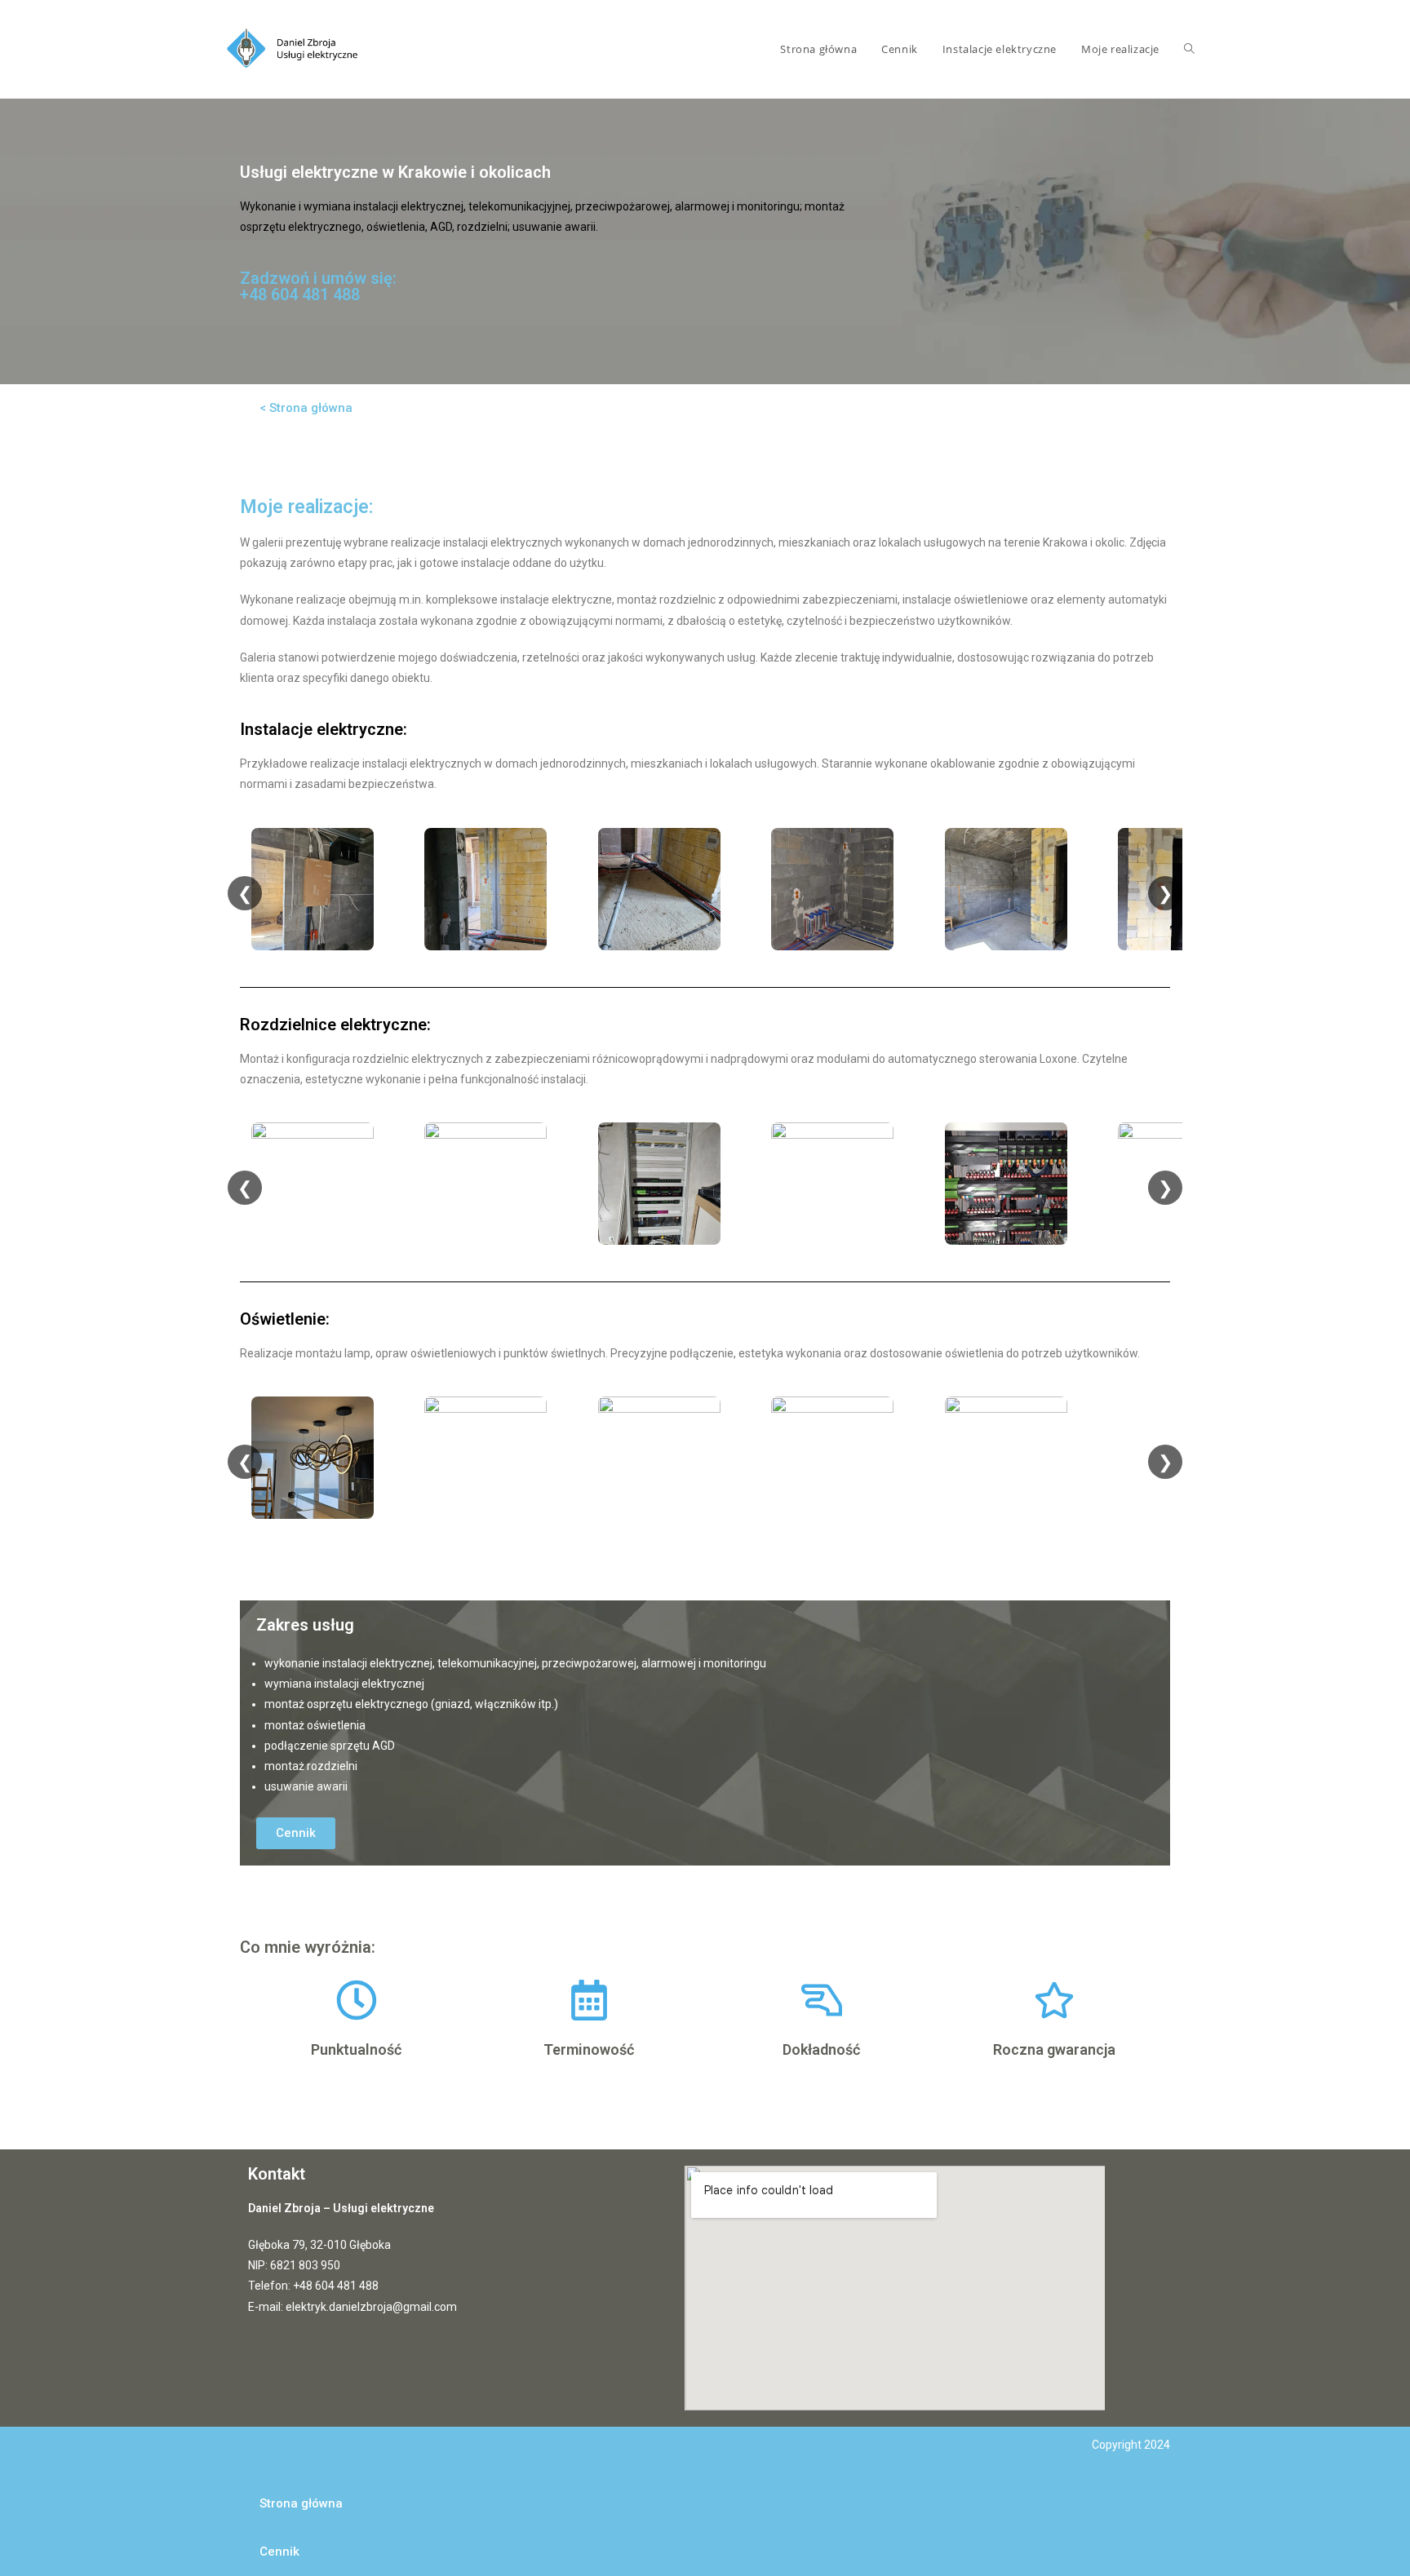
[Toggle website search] (1189, 49)
